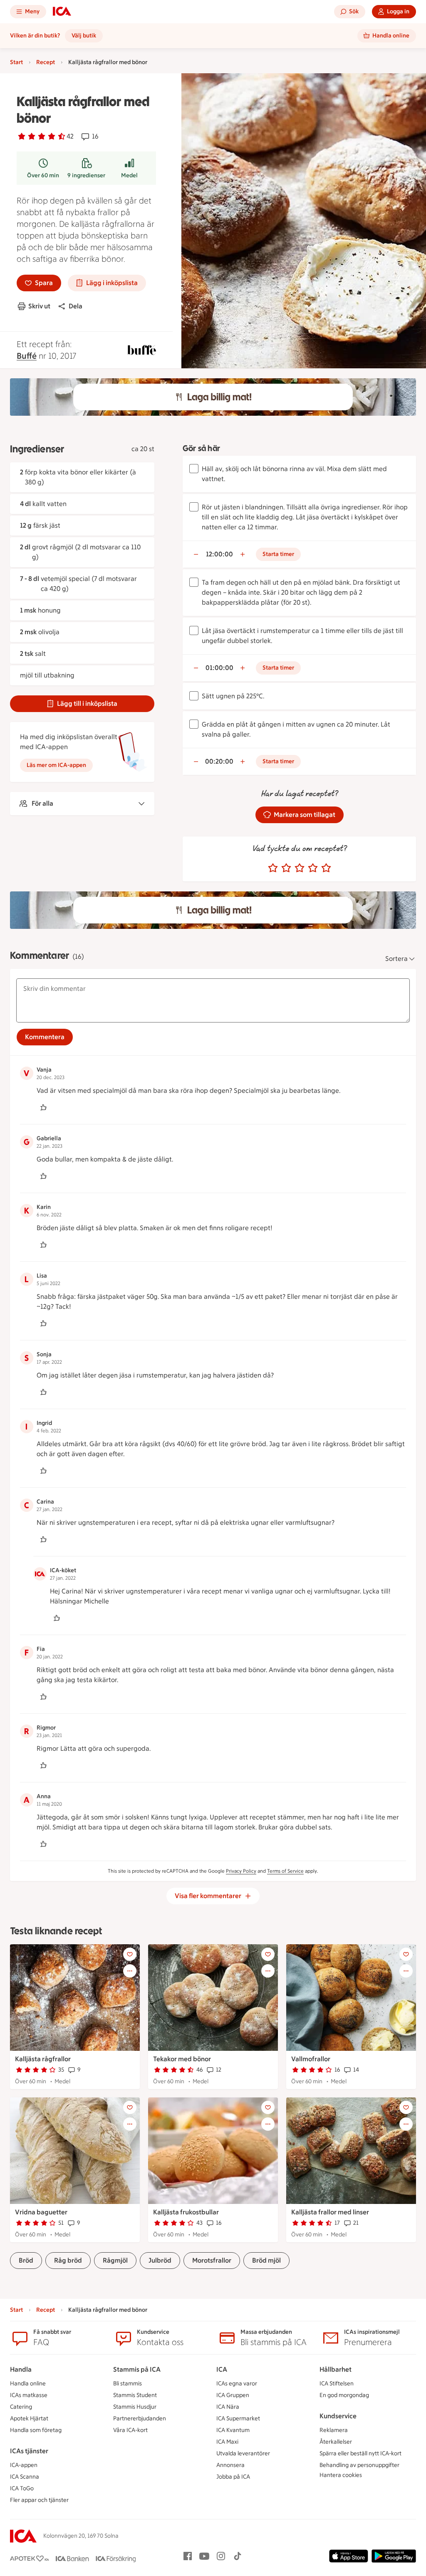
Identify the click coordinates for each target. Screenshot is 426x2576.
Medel (129, 175)
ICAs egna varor (237, 2384)
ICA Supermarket (238, 2418)
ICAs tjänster (29, 2451)
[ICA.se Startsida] (62, 12)
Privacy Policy (241, 1871)
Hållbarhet (336, 2369)
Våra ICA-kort (130, 2430)
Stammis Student (135, 2395)
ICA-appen (24, 2465)
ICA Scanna (25, 2477)
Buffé (27, 356)
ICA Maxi (227, 2442)
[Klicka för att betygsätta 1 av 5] (273, 868)
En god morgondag (344, 2395)
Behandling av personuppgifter (359, 2465)
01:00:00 (219, 668)
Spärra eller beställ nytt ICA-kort (360, 2453)
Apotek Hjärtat (29, 2418)
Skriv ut (39, 306)
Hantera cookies (341, 2475)
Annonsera (230, 2465)
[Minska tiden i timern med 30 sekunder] (196, 554)
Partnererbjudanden (140, 2418)
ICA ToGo (22, 2488)
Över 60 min (43, 175)
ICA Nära (228, 2407)
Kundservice (338, 2416)
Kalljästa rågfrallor (43, 2059)
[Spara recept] (130, 1954)
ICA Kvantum (233, 2430)
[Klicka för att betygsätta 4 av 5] (313, 868)
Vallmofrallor (311, 2059)
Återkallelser (336, 2442)
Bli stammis (128, 2384)
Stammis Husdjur (135, 2407)
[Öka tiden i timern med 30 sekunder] (243, 554)
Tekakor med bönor (182, 2059)
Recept (46, 62)
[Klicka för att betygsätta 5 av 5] (326, 868)
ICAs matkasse (29, 2395)
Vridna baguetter (41, 2212)
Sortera (396, 959)
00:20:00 (219, 761)
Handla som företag (36, 2430)
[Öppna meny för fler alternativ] (130, 1971)
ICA (222, 2369)
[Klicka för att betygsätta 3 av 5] (300, 868)
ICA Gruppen (233, 2395)
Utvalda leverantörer (243, 2453)
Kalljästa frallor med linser (330, 2212)
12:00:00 (219, 554)
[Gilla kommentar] (43, 1107)
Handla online (28, 2384)
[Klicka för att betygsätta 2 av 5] (286, 868)
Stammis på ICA (137, 2369)
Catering (21, 2407)
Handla (21, 2369)
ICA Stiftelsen (337, 2384)
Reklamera (334, 2430)
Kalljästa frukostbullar (186, 2212)
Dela (76, 306)
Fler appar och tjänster (39, 2500)
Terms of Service (285, 1871)
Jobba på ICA (233, 2477)
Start (16, 62)
